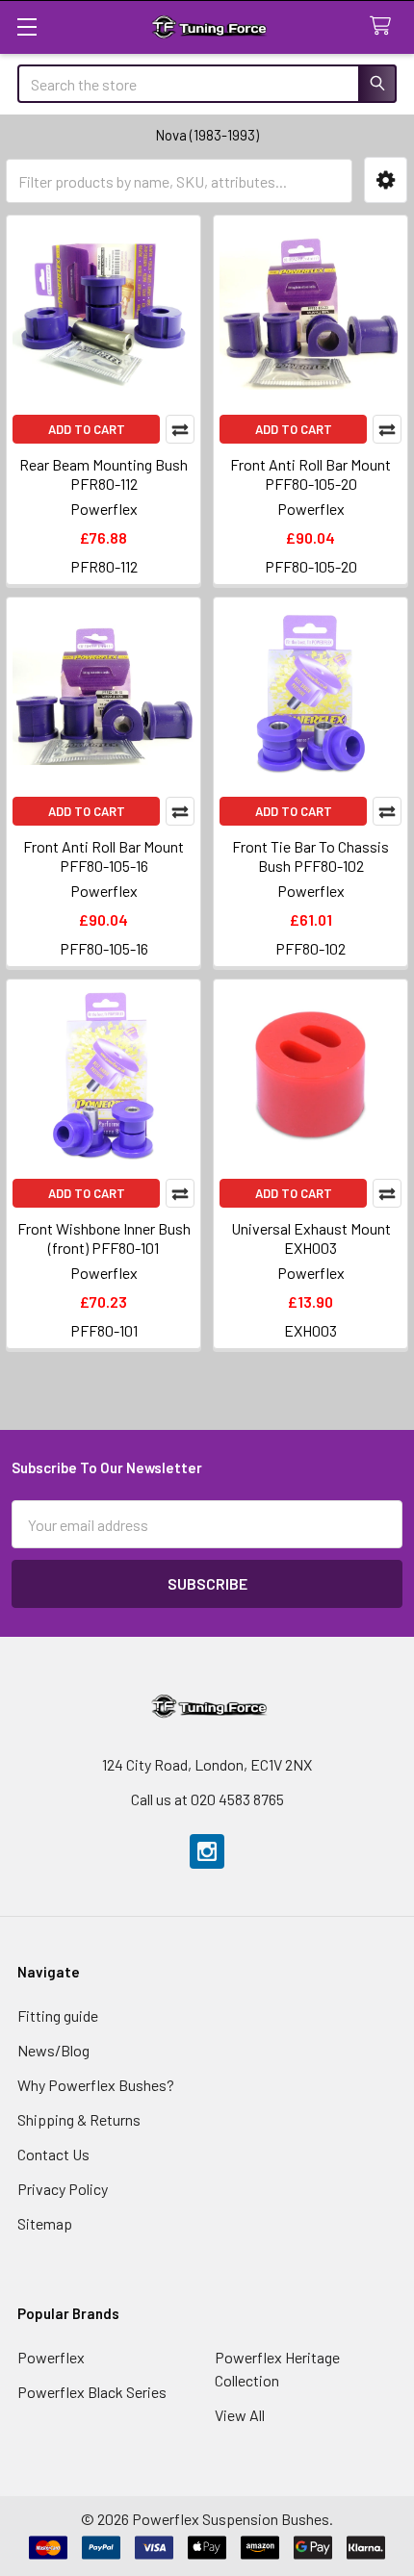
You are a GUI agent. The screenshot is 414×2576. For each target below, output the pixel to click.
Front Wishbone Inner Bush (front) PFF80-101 (104, 1238)
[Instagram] (207, 1851)
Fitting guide (58, 2015)
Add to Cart (87, 429)
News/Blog (53, 2050)
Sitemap (45, 2223)
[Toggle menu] (26, 26)
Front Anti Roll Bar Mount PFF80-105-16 (103, 856)
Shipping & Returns (79, 2119)
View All (240, 2415)
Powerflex (51, 2357)
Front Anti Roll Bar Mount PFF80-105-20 (310, 474)
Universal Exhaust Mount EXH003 (311, 1238)
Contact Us (53, 2154)
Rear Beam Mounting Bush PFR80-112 (103, 474)
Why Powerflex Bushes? (96, 2085)
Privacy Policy (63, 2189)
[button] (386, 180)
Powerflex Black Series (92, 2392)
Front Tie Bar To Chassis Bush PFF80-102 (310, 856)
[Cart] (385, 26)
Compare (180, 429)
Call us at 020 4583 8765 (207, 1799)
